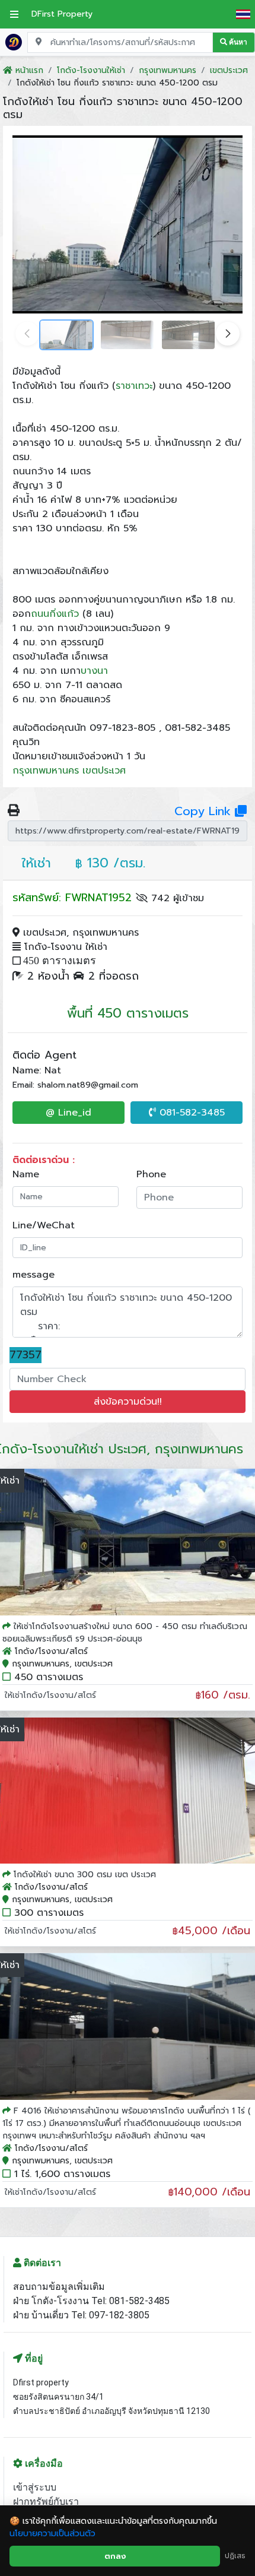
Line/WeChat (44, 1225)
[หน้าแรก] (14, 42)
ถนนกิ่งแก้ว (55, 614)
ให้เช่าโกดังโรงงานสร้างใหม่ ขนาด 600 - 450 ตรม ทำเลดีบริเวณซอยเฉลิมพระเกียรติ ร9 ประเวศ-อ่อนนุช (125, 1633)
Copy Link (205, 811)
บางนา (94, 671)
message (34, 1275)
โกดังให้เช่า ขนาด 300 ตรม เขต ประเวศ (85, 1875)
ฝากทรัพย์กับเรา (46, 2501)
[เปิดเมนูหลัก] (14, 14)
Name (26, 1174)
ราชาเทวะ (134, 386)
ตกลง (115, 2556)
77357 (26, 1355)
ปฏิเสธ (235, 2556)
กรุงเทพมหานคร (46, 771)
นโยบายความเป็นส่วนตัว (52, 2534)
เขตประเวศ (104, 771)
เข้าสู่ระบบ (35, 2487)
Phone (151, 1174)
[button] (228, 334)
